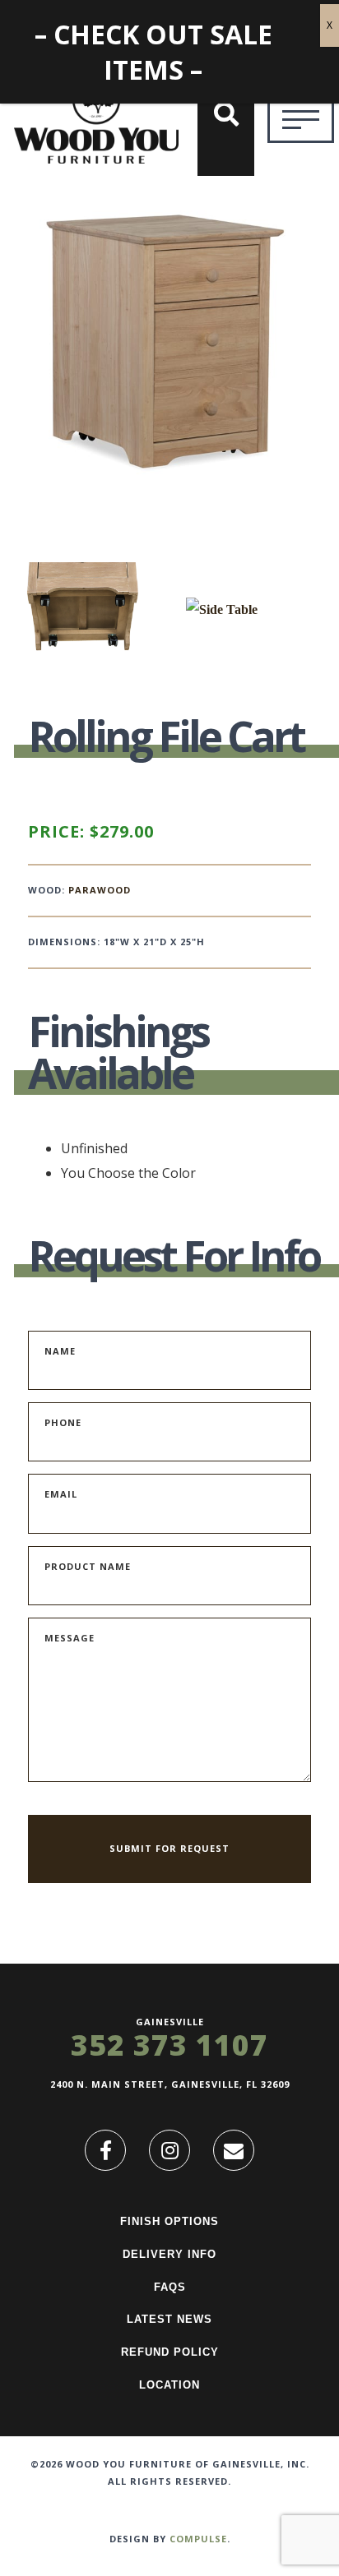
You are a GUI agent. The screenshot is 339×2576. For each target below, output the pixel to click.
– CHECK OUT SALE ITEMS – (153, 52)
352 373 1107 (169, 2045)
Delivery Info (169, 2254)
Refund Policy (170, 2352)
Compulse (198, 2539)
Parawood (100, 890)
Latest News (169, 2319)
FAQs (170, 2287)
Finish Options (169, 2221)
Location (169, 2385)
